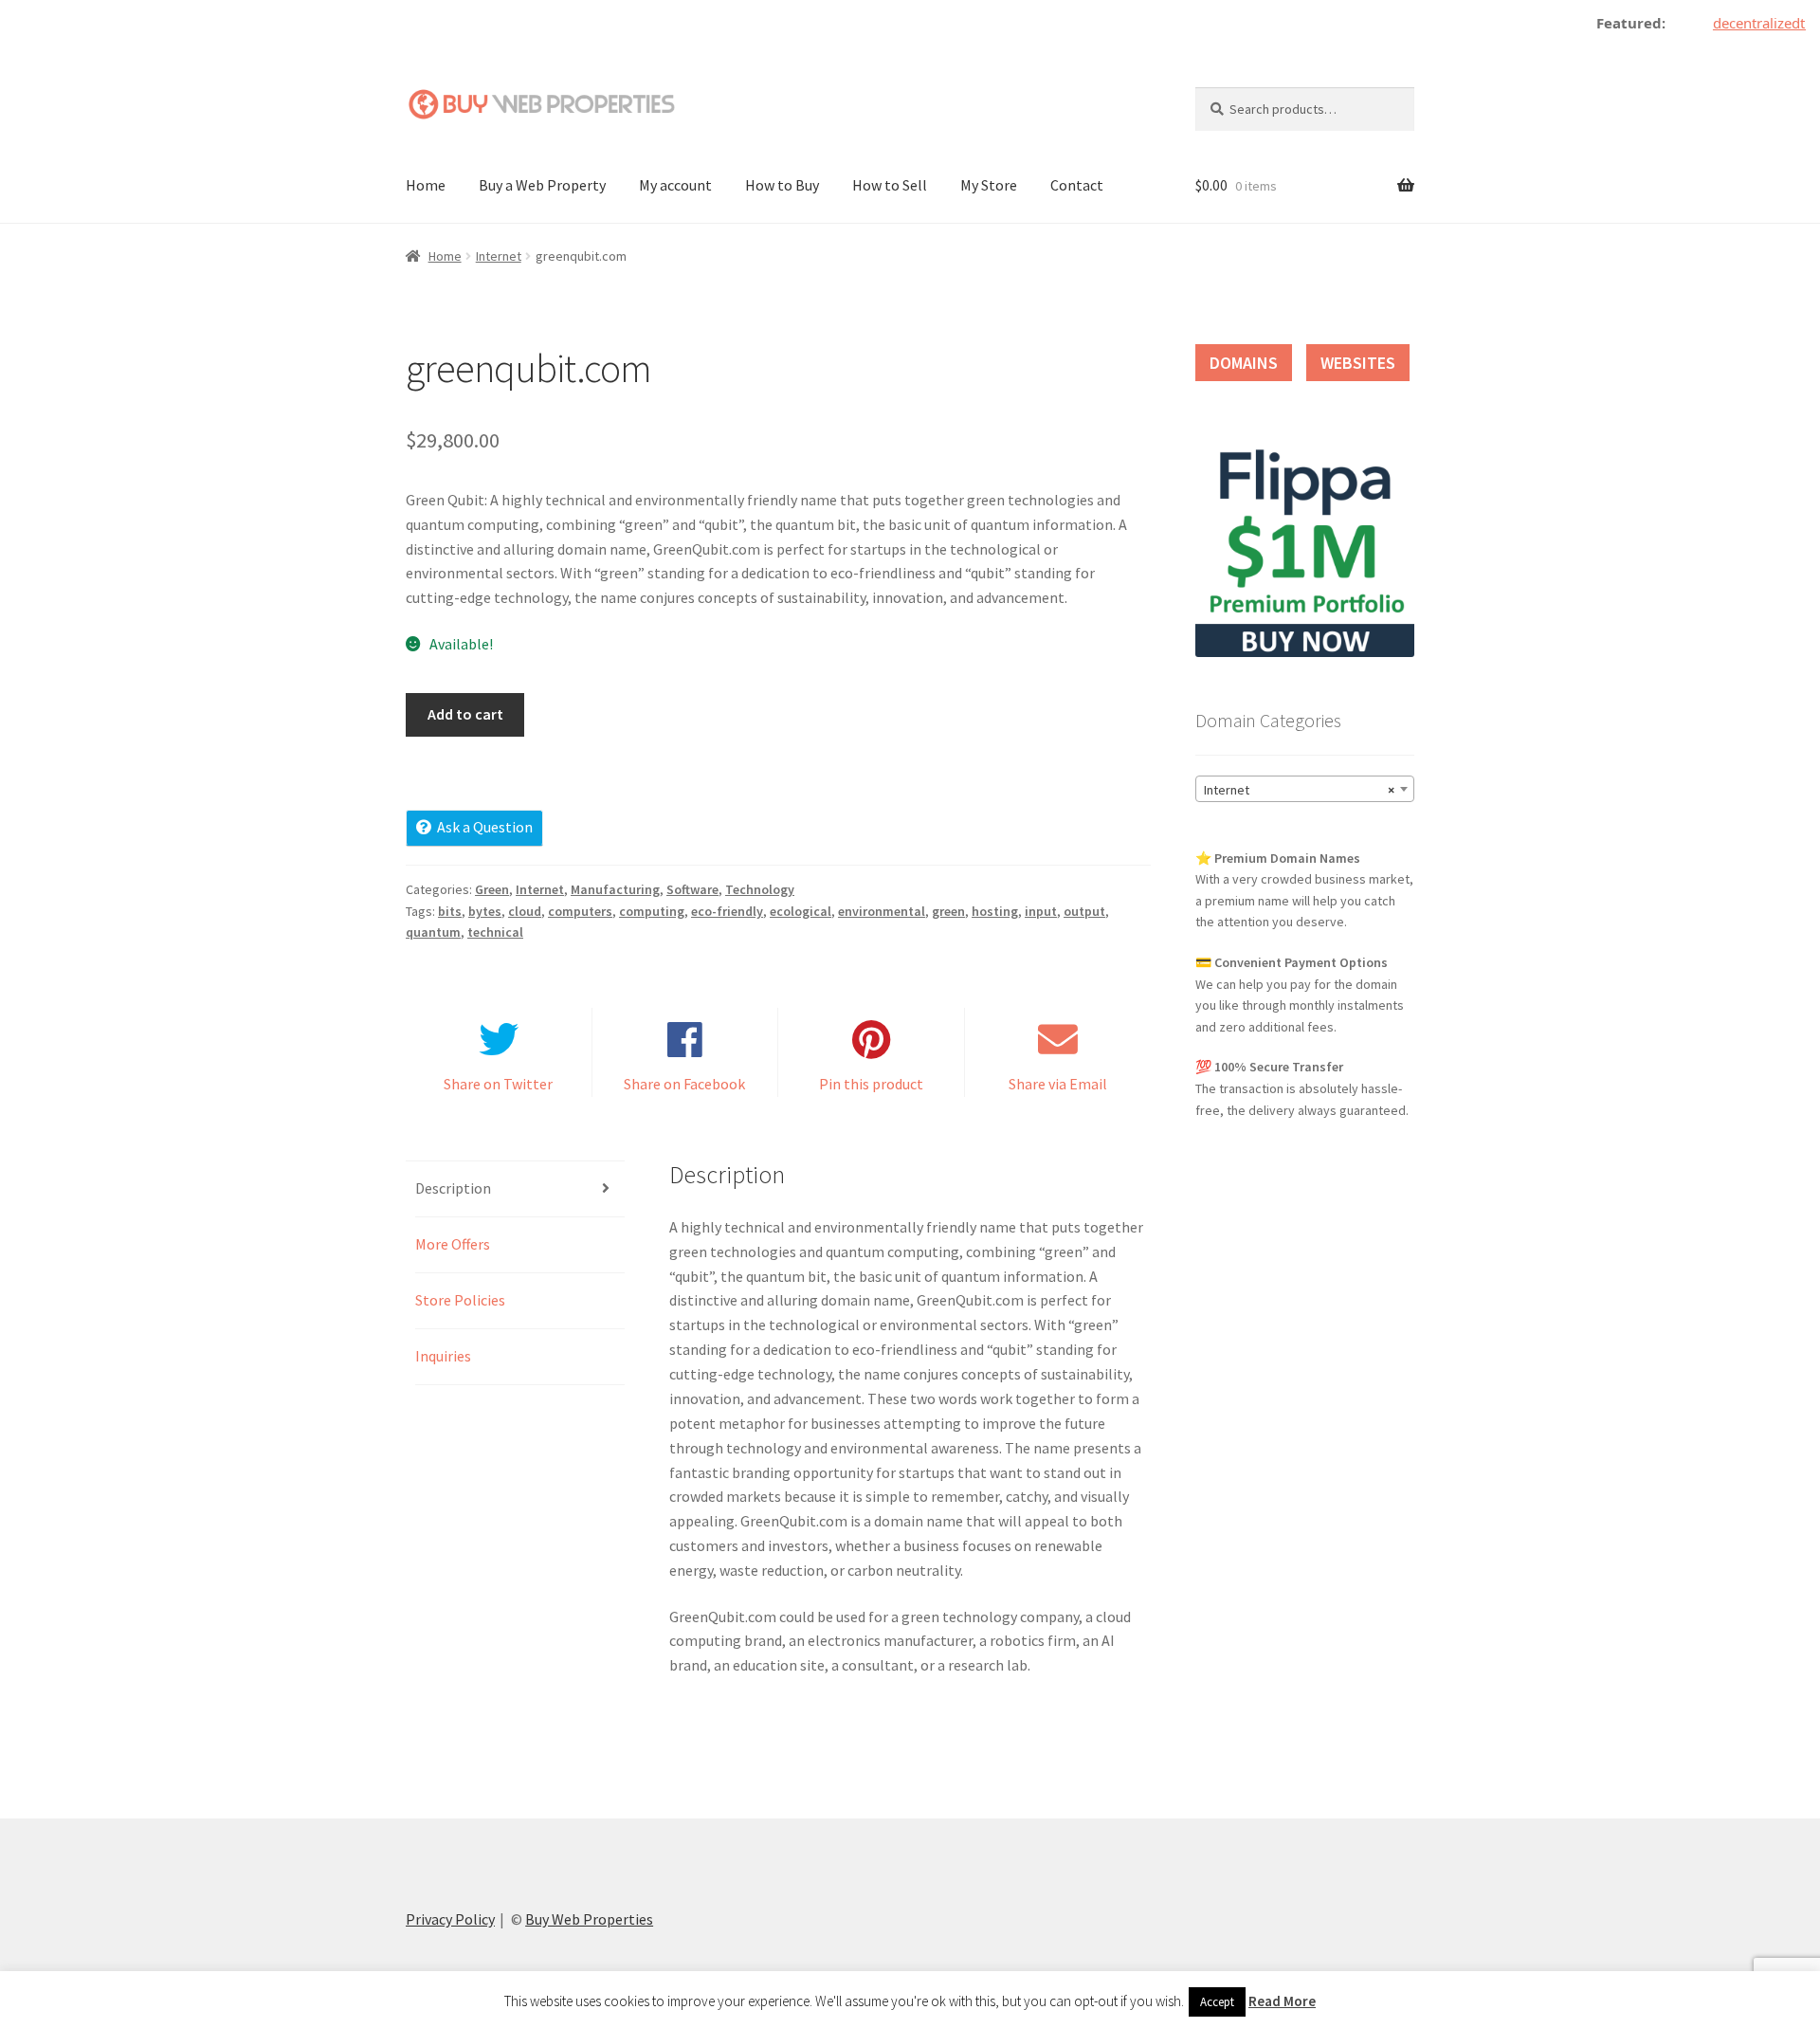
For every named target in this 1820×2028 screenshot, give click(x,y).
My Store (989, 185)
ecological (801, 911)
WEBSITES (1358, 363)
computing (652, 911)
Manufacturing (615, 889)
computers (580, 911)
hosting (995, 911)
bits (450, 911)
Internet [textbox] (1299, 790)
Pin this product (871, 1084)
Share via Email (1058, 1084)
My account (675, 185)
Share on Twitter (498, 1084)
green (948, 911)
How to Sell (890, 185)
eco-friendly (727, 911)
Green (492, 889)
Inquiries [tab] (443, 1356)
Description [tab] (453, 1188)
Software (692, 889)
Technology (760, 889)
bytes (485, 911)
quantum (433, 932)
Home (426, 185)
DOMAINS (1244, 363)
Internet (499, 256)
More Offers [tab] (453, 1244)
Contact (1077, 185)
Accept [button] (1217, 2002)
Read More (1282, 2001)
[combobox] (1305, 789)
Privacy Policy (450, 1919)
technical (495, 932)
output (1084, 911)
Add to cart (465, 714)
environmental (882, 911)
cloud (525, 911)
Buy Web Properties (589, 1919)
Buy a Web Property (542, 185)
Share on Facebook (684, 1084)
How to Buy (782, 185)
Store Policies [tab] (460, 1300)
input (1041, 911)
